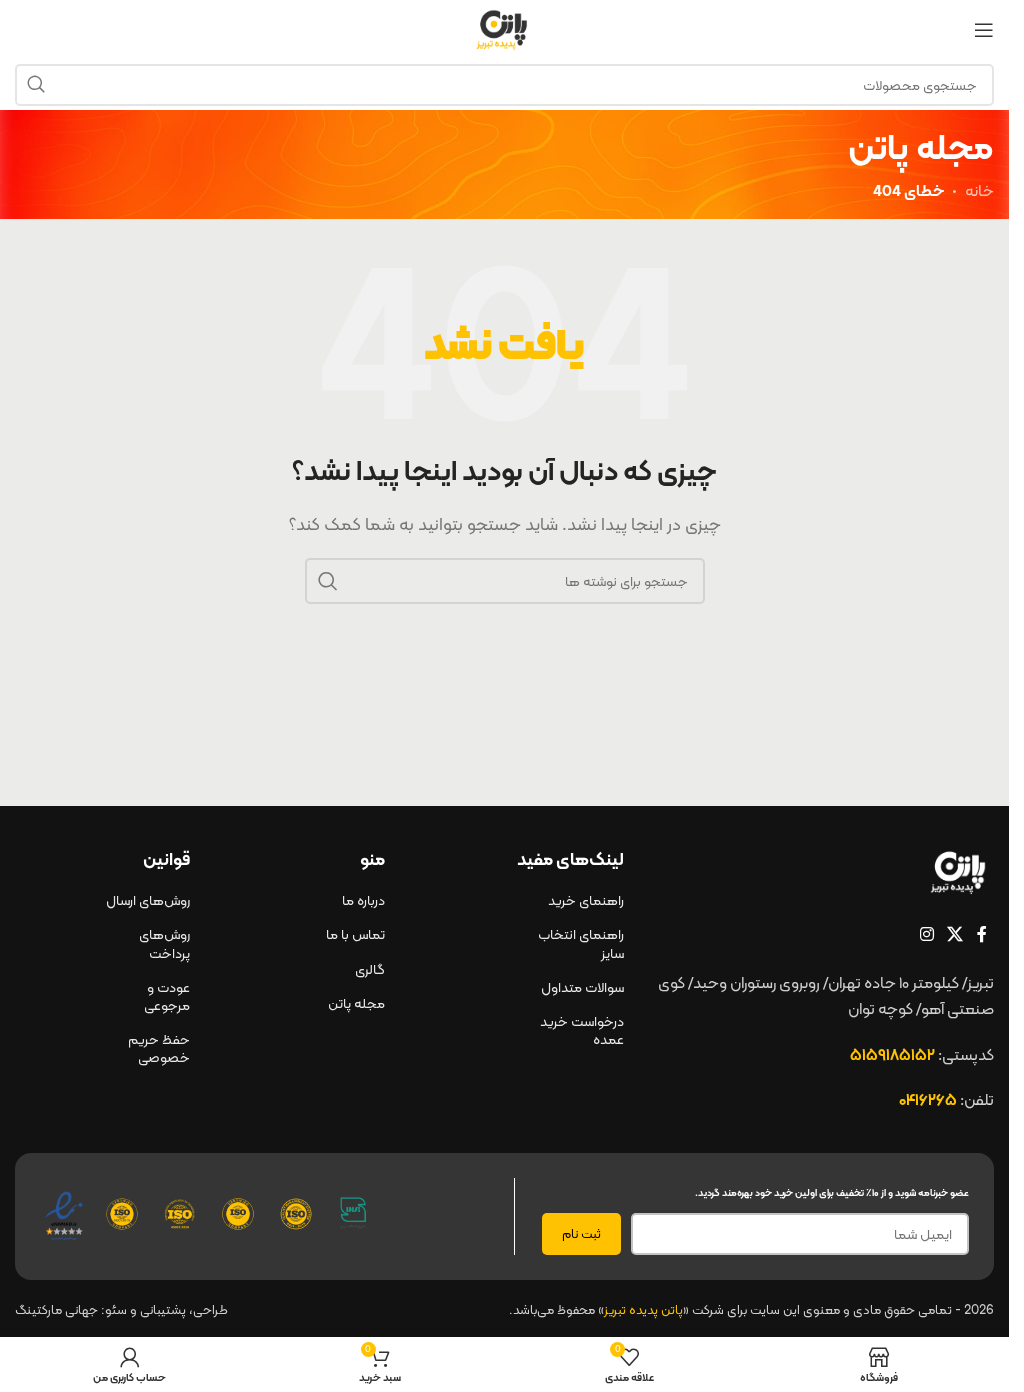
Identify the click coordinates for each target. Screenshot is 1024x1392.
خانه (979, 191)
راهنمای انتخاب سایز (581, 943)
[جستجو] (36, 85)
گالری (370, 969)
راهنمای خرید (586, 900)
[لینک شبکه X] (955, 934)
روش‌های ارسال (148, 900)
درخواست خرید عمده (582, 1030)
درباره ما (363, 900)
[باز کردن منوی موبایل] (984, 30)
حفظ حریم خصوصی (159, 1048)
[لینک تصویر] (961, 870)
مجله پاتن (356, 1003)
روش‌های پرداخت (164, 943)
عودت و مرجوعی (167, 996)
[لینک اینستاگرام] (926, 934)
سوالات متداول (582, 987)
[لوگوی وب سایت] (505, 28)
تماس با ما (355, 934)
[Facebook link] (982, 934)
